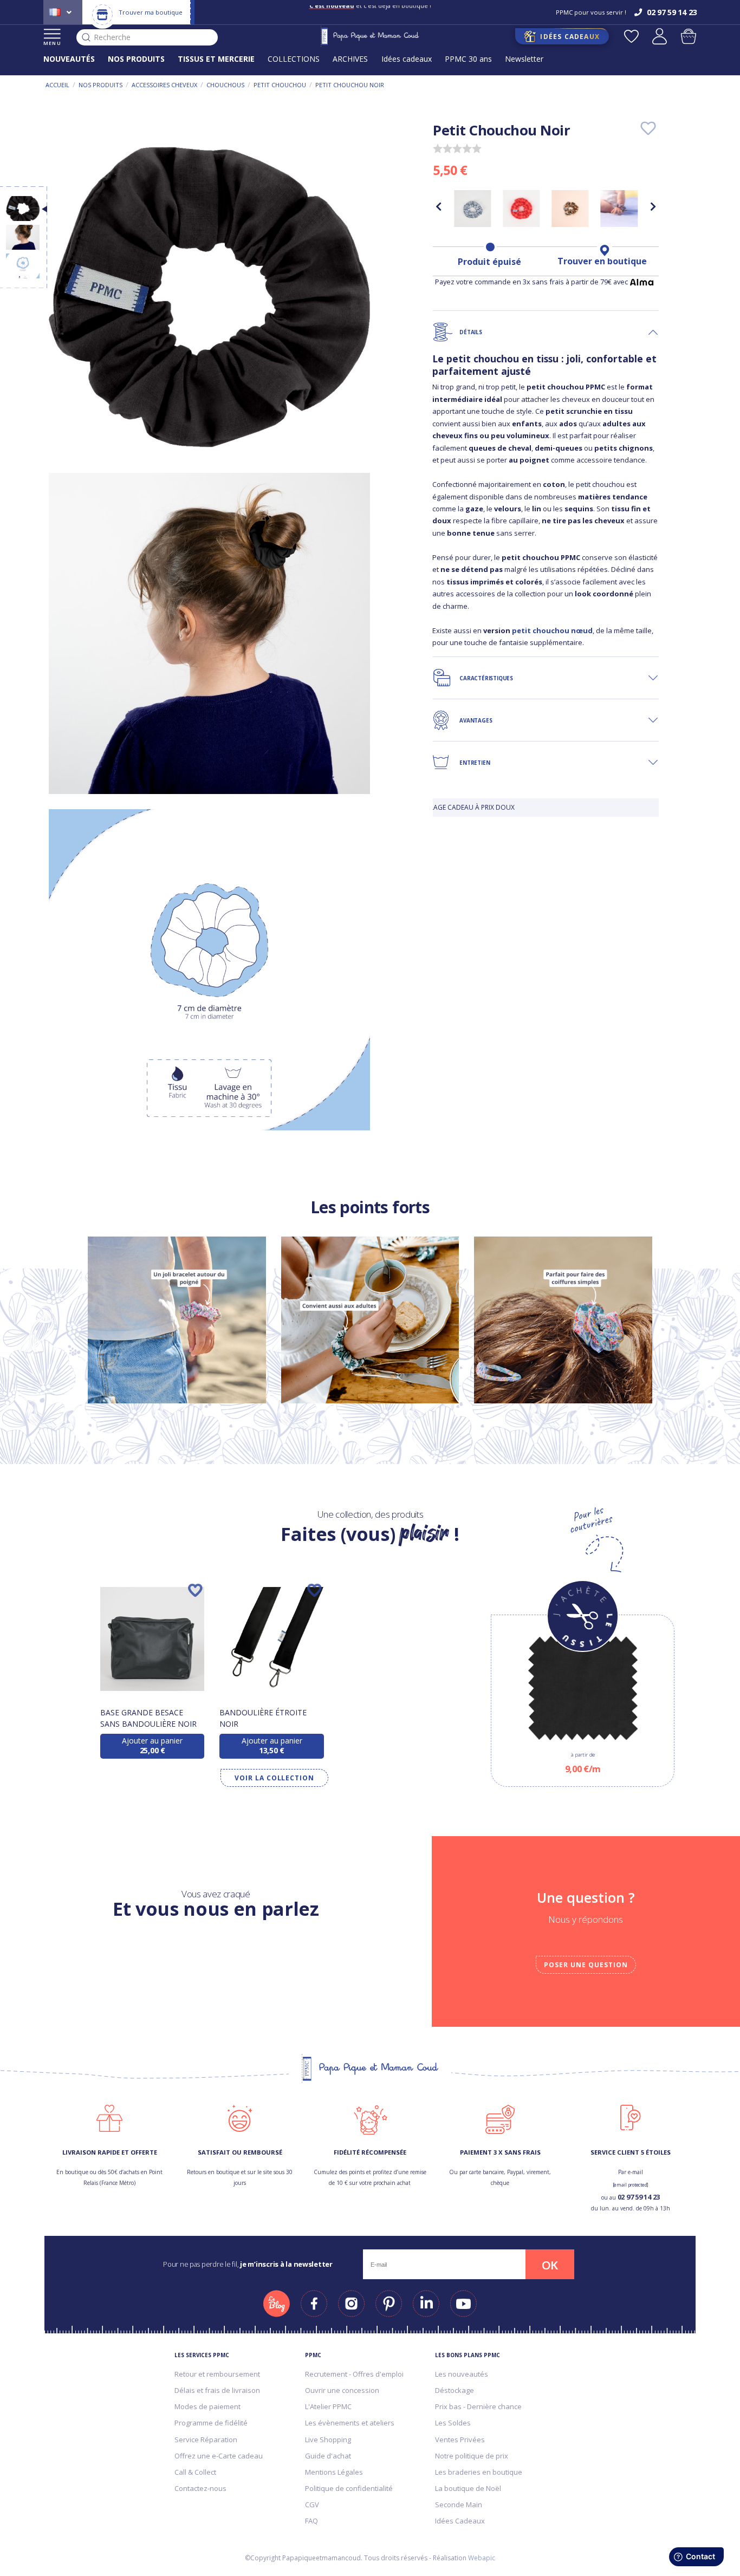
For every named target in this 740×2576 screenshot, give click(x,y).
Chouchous (225, 85)
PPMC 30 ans (468, 59)
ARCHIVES (350, 59)
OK (550, 2265)
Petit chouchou (280, 85)
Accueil (57, 85)
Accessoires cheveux (164, 85)
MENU (52, 43)
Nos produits (100, 85)
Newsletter (524, 59)
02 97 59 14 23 (639, 2197)
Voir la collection (274, 1778)
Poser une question (586, 1965)
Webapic (482, 2558)
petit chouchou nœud (552, 630)
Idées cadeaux (407, 59)
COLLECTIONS (294, 59)
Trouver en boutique (602, 261)
